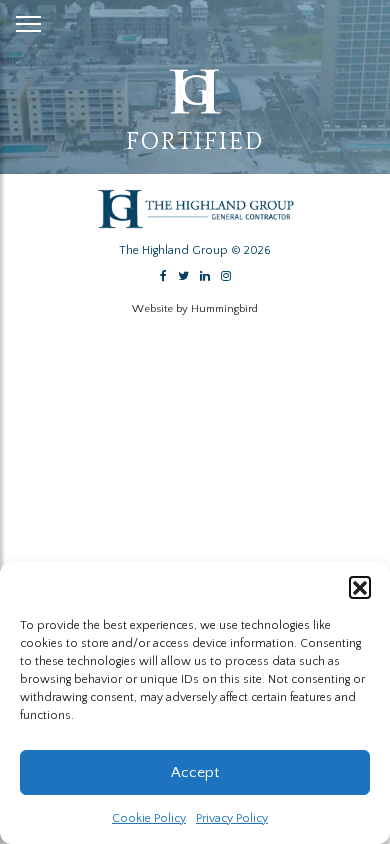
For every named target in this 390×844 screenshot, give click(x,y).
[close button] (28, 20)
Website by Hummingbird (195, 309)
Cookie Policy (149, 818)
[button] (360, 587)
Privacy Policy (232, 818)
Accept (195, 772)
